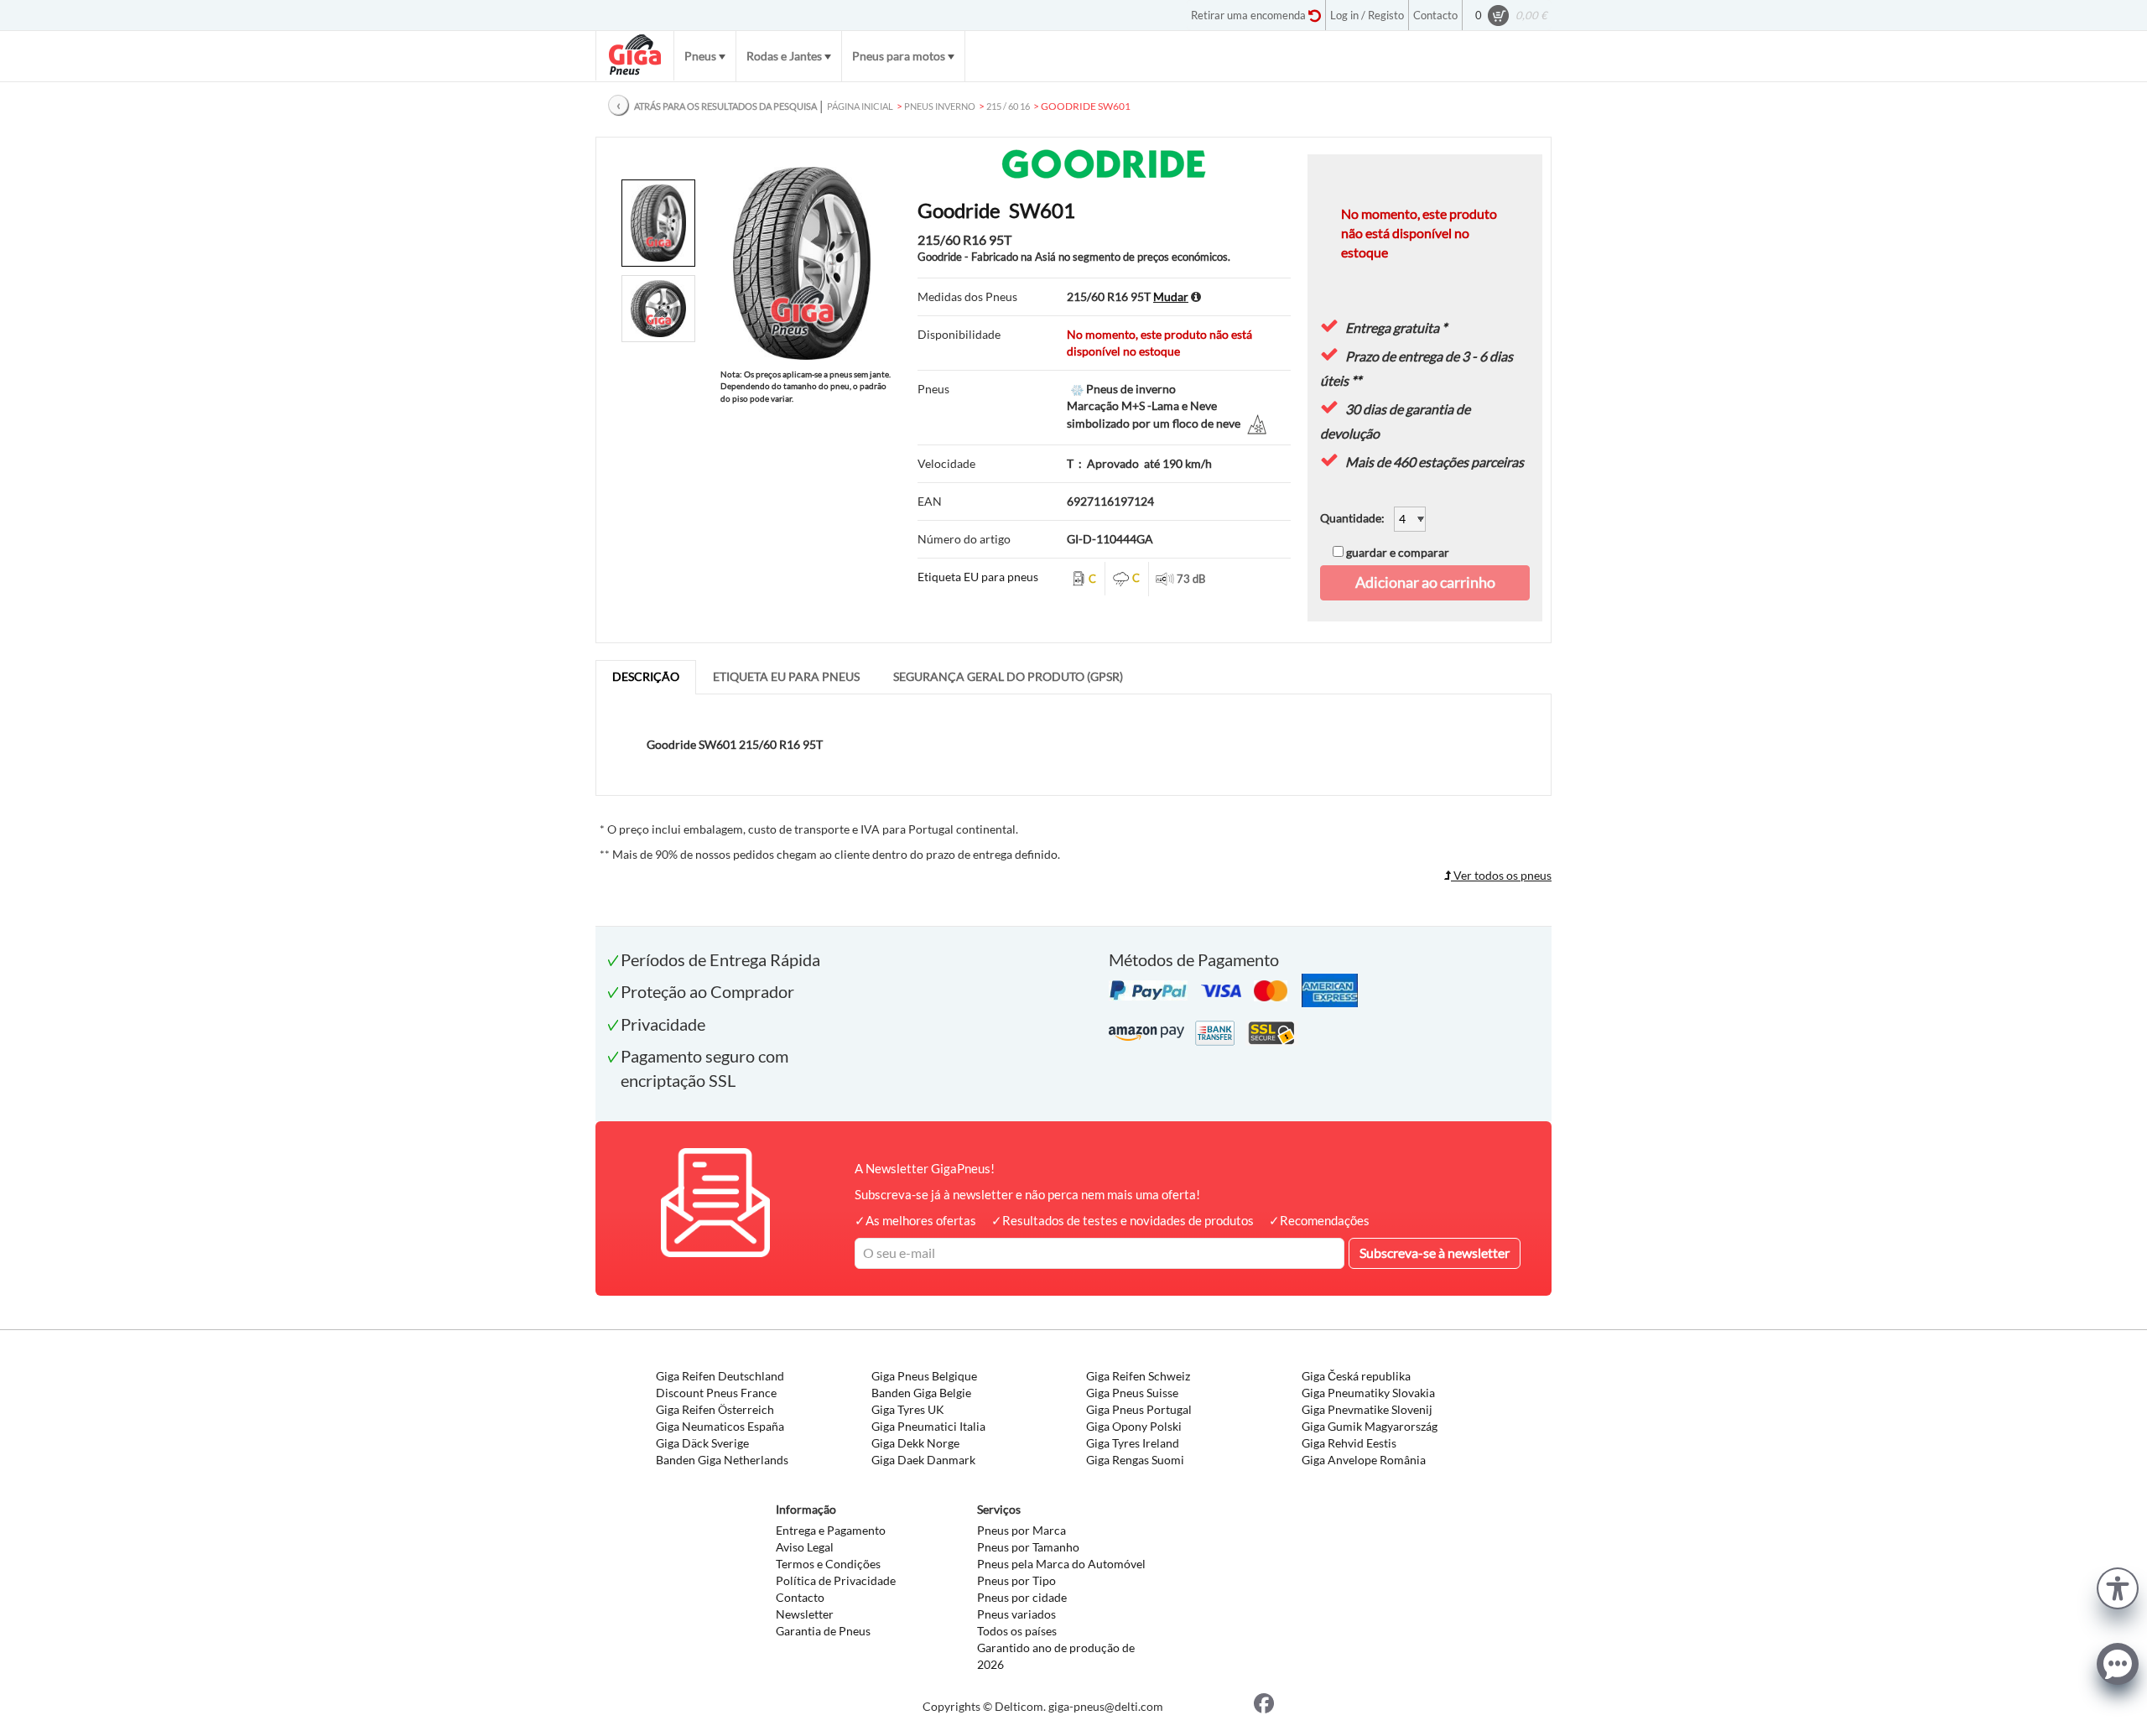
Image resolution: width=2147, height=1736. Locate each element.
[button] (2118, 1586)
